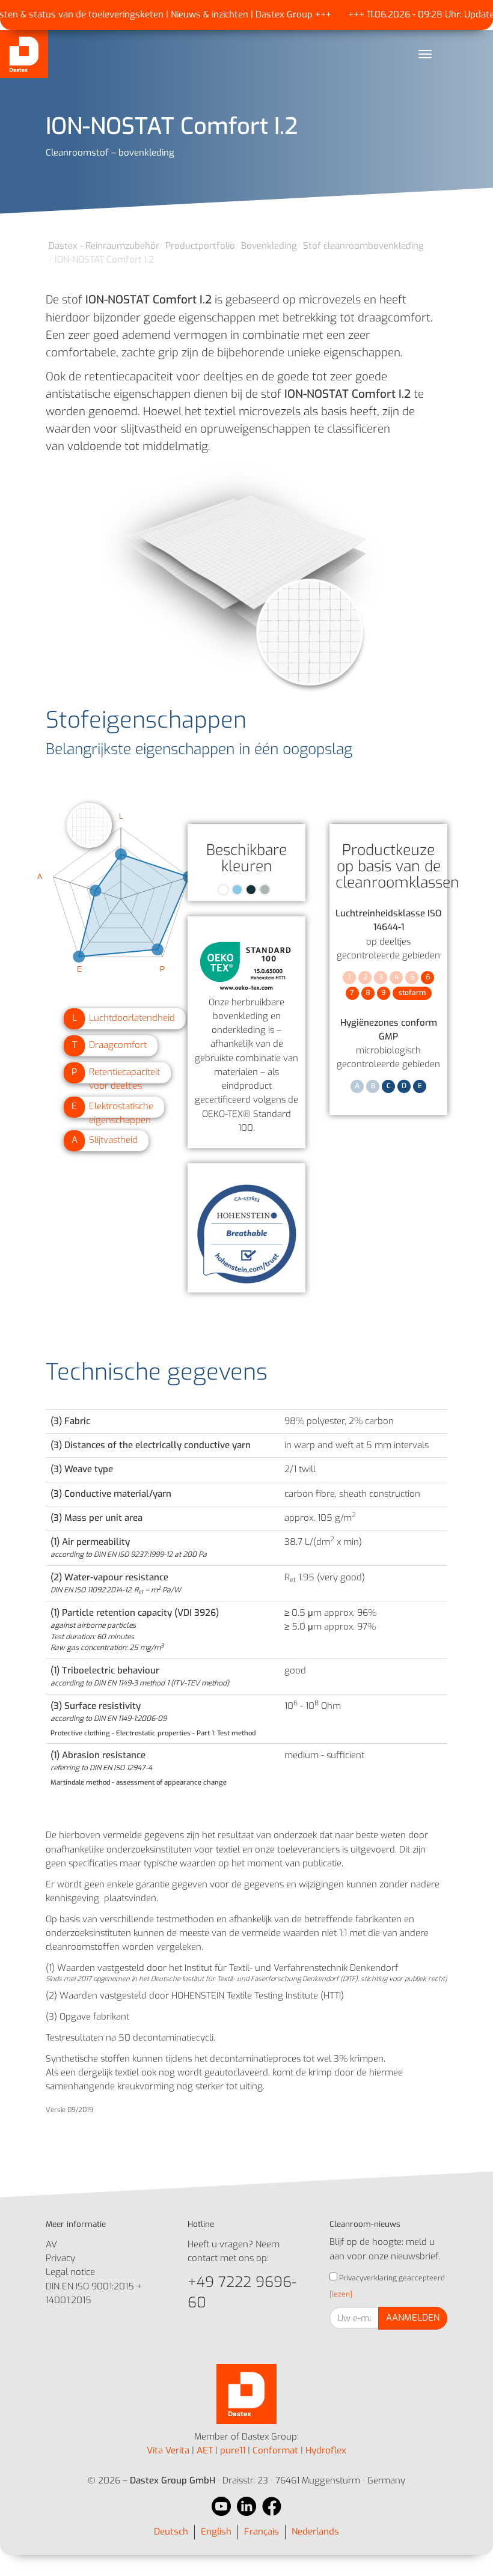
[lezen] (341, 2294)
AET (205, 2450)
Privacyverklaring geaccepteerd (391, 2278)
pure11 (233, 2450)
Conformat (275, 2450)
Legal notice (70, 2272)
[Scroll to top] (467, 2550)
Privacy (60, 2258)
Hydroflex (326, 2450)
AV (51, 2244)
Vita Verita (168, 2450)
